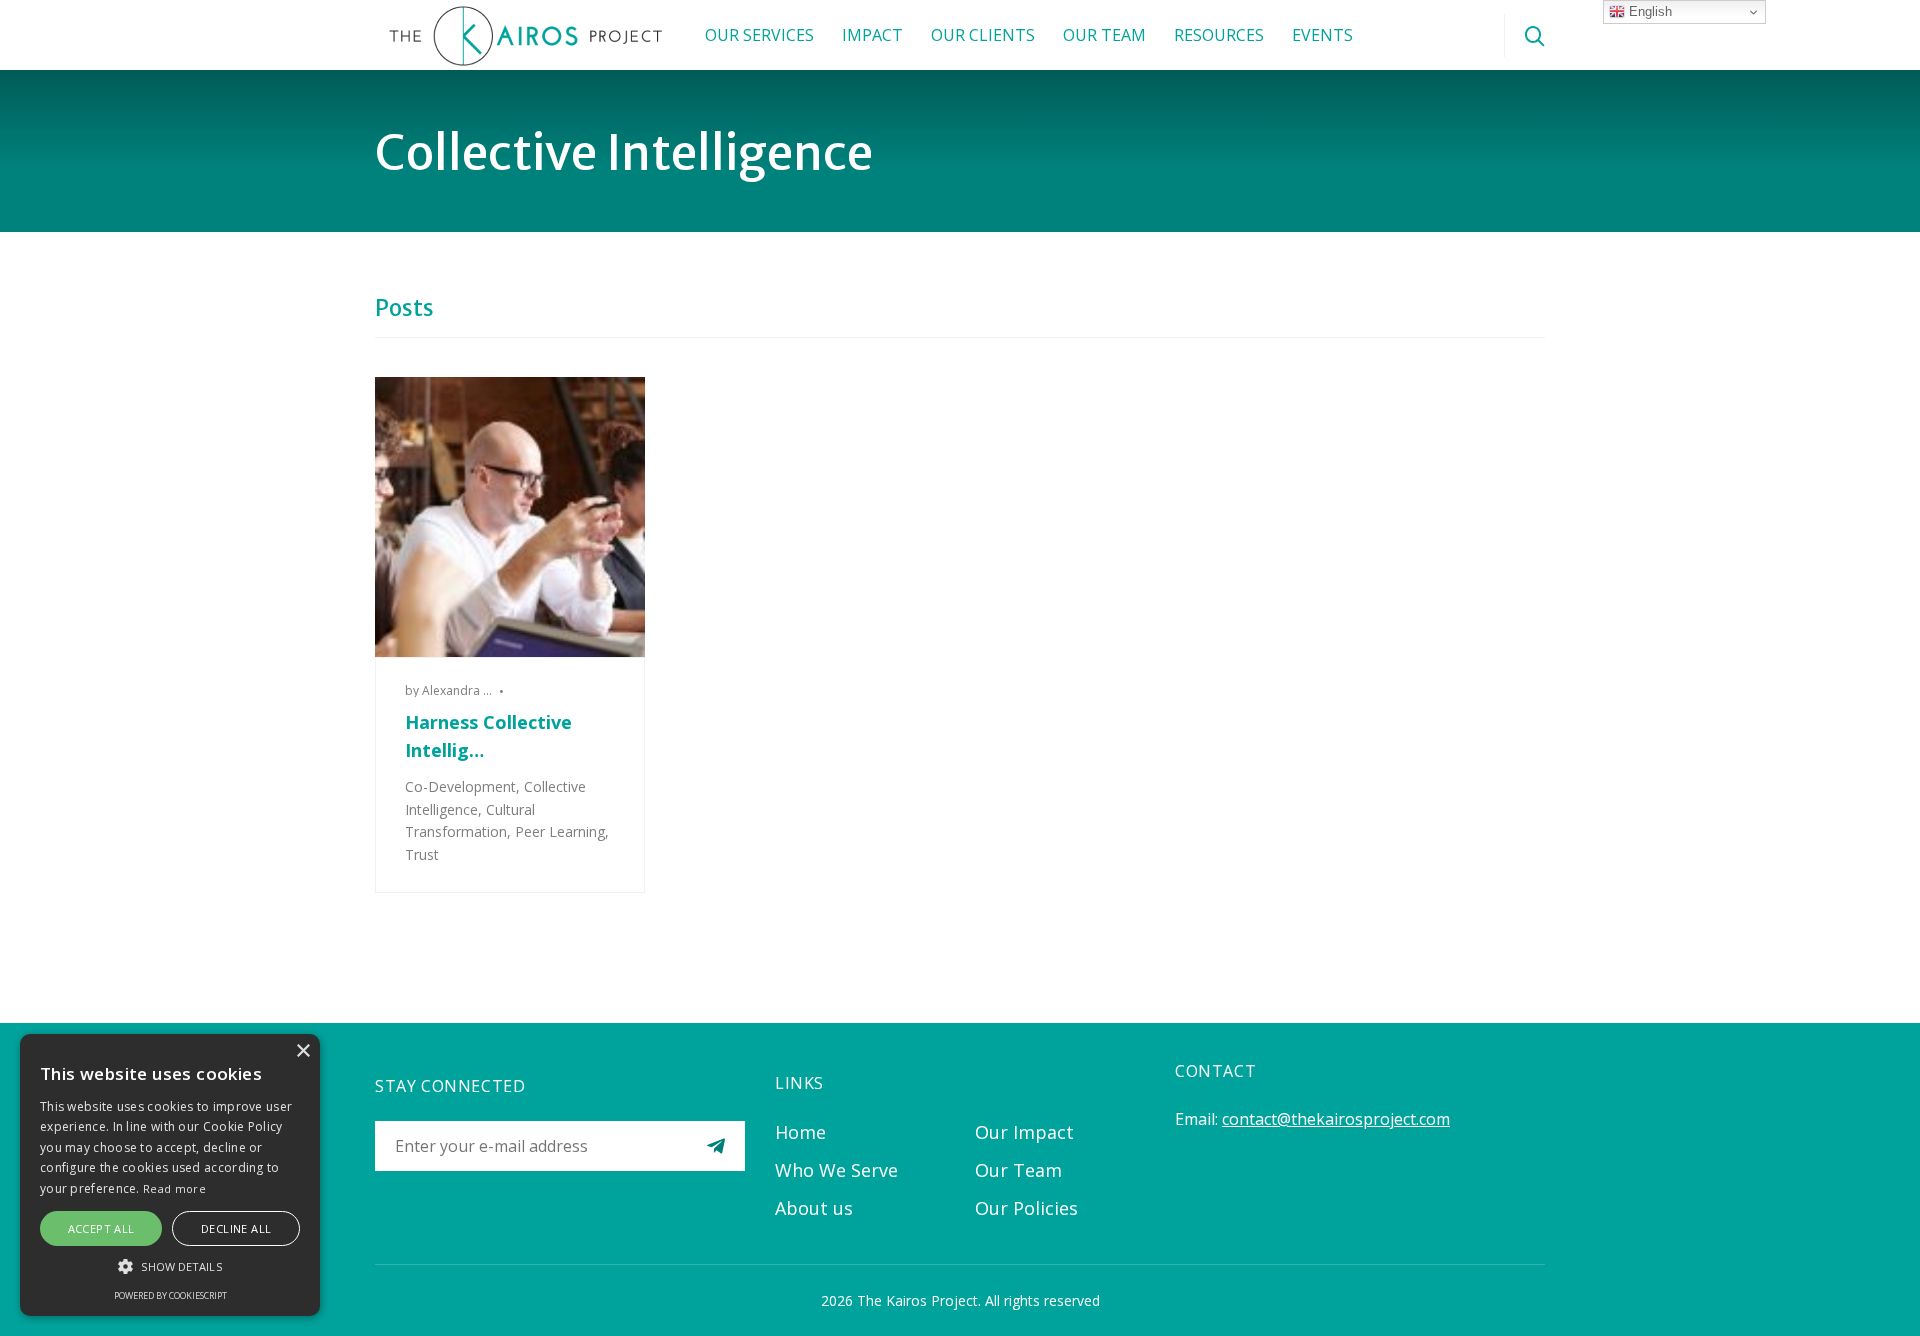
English (1648, 11)
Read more (174, 1188)
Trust (422, 854)
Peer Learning (560, 831)
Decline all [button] (236, 1228)
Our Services (759, 35)
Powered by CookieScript (170, 1295)
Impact (872, 35)
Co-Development (460, 786)
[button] (170, 1266)
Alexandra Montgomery (489, 690)
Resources (1219, 35)
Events (1322, 35)
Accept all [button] (101, 1228)
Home (800, 1132)
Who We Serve (836, 1170)
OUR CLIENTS (983, 35)
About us (814, 1208)
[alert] (170, 1175)
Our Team (1104, 35)
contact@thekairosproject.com (1336, 1119)
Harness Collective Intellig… (488, 736)
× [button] (302, 1051)
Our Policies (1026, 1208)
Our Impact (1024, 1132)
